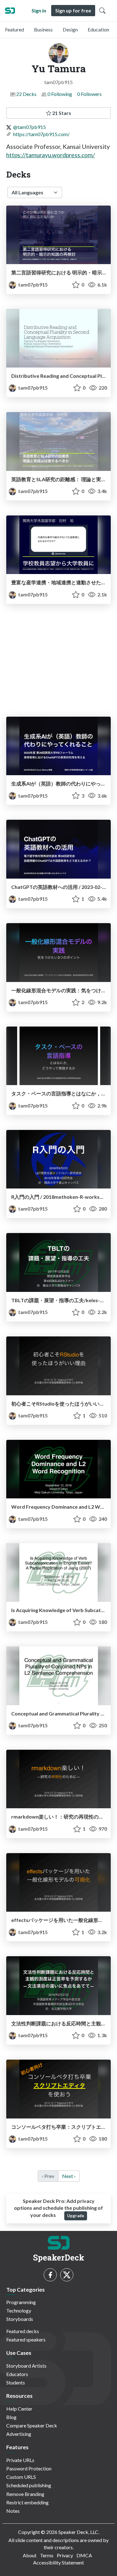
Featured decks (23, 2331)
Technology (19, 2310)
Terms (47, 2555)
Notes (13, 2511)
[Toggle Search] (102, 11)
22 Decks (26, 94)
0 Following (60, 94)
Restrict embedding (27, 2502)
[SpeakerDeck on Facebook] (50, 2275)
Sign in (39, 10)
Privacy (65, 2555)
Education (98, 29)
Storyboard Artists (26, 2366)
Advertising (19, 2434)
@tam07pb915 (29, 127)
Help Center (19, 2409)
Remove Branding (25, 2494)
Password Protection (29, 2468)
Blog (11, 2417)
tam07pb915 (32, 285)
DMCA (84, 2555)
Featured (15, 29)
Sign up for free (73, 10)
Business (43, 29)
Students (16, 2382)
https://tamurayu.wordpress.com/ (51, 155)
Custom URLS (21, 2477)
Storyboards (20, 2319)
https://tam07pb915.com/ (41, 134)
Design (70, 29)
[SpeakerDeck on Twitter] (67, 2275)
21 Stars (61, 113)
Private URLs (20, 2460)
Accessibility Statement (58, 2562)
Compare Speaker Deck (32, 2425)
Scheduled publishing (29, 2485)
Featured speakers (26, 2339)
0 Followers (89, 94)
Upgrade (76, 2216)
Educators (17, 2374)
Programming (21, 2302)
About (30, 2555)
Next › (69, 2176)
